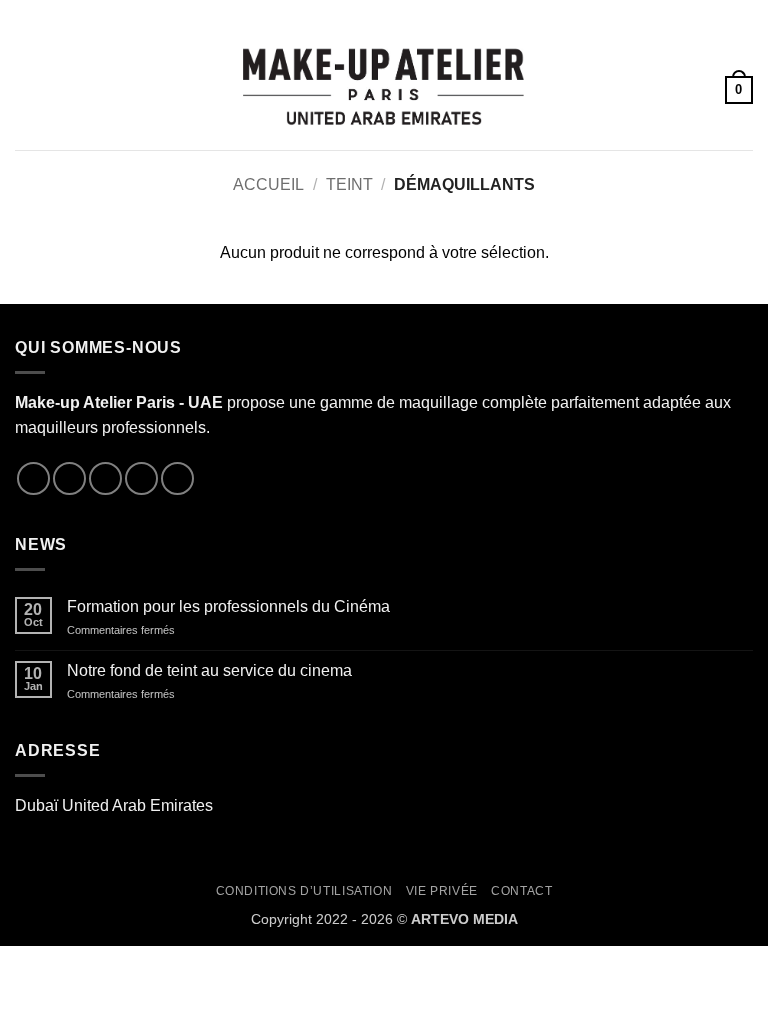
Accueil (268, 184)
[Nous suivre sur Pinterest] (177, 478)
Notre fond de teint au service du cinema (209, 670)
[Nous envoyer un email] (141, 478)
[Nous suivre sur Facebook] (33, 478)
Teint (349, 184)
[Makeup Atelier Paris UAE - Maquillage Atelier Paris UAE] (384, 89)
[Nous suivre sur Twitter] (105, 478)
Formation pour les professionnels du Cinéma (228, 606)
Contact (521, 891)
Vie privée (442, 891)
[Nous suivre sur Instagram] (69, 478)
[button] (27, 89)
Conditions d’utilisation (304, 891)
